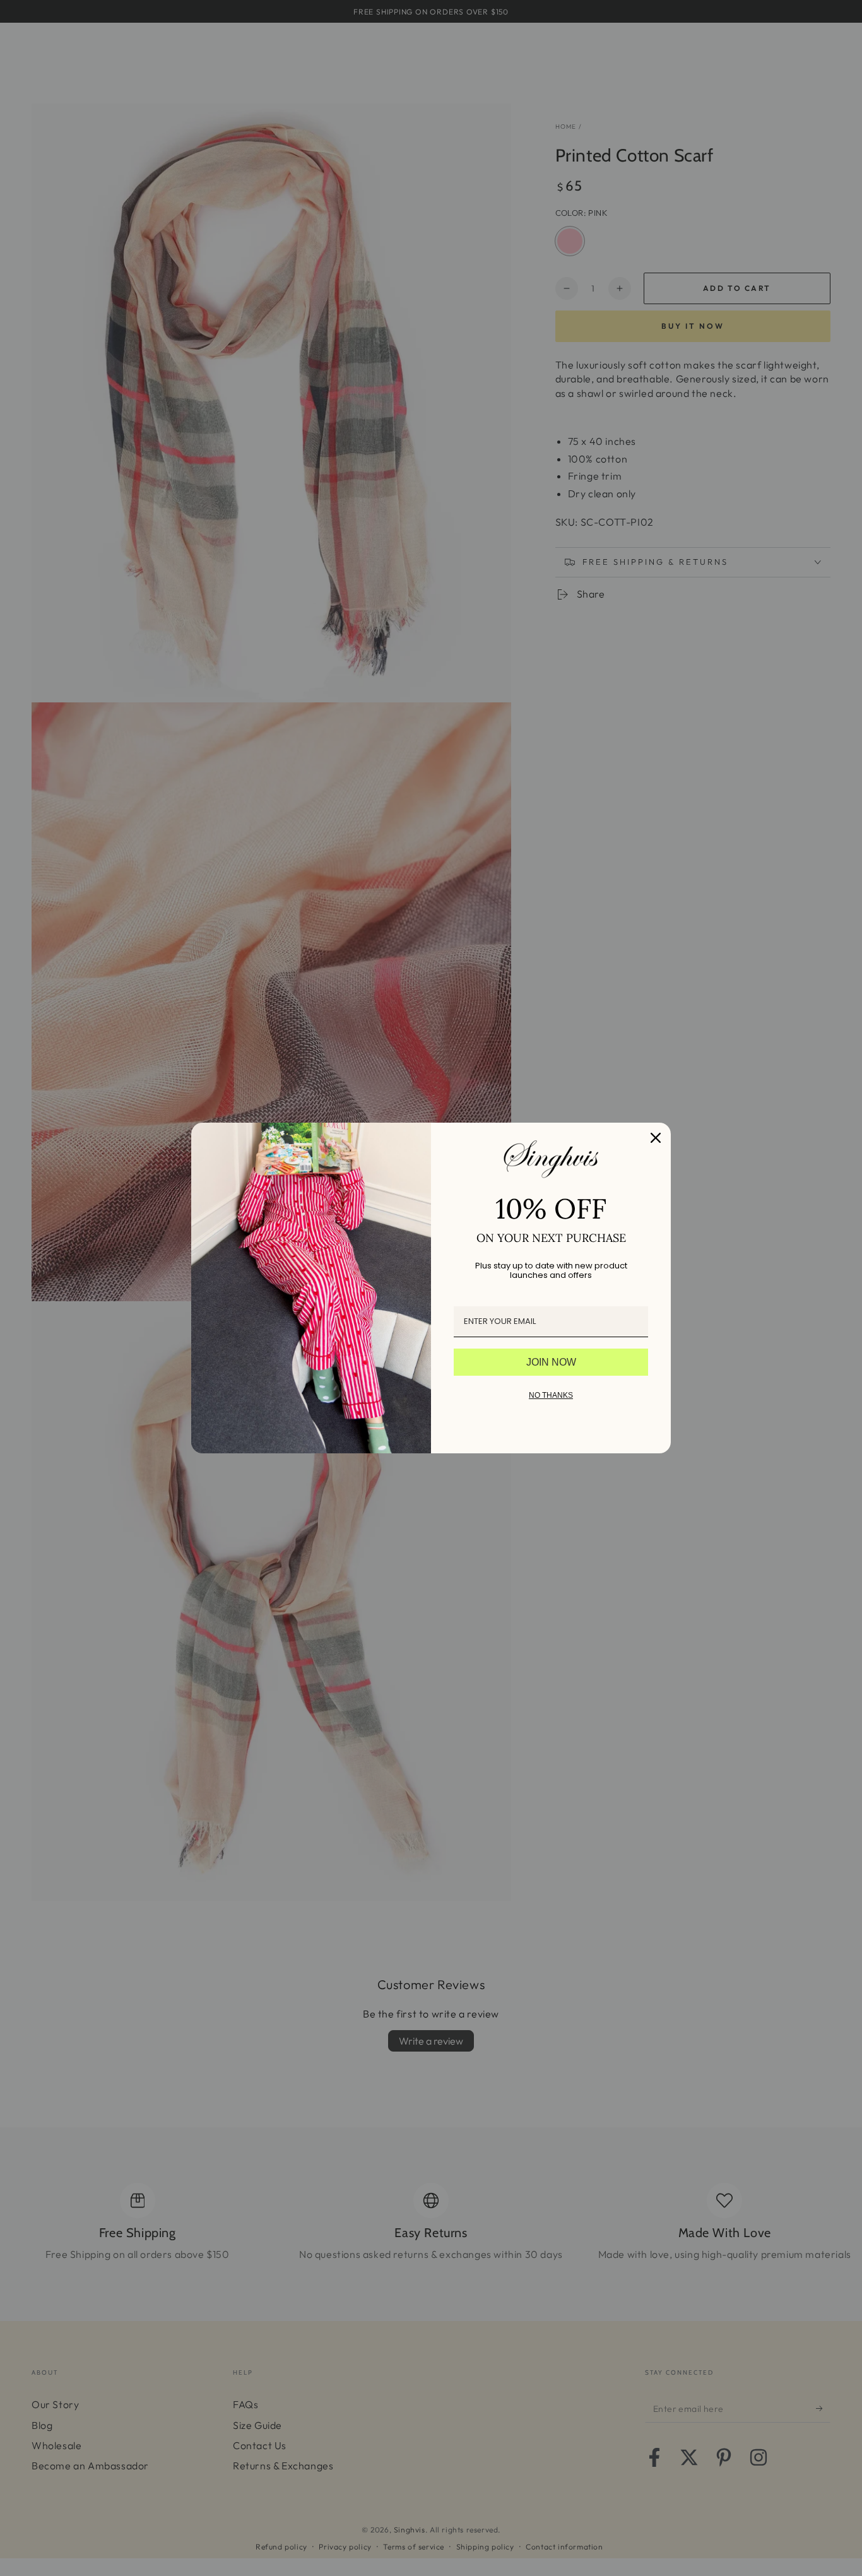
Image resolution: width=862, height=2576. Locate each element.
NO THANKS (551, 1395)
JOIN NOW (551, 1362)
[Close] (656, 1138)
